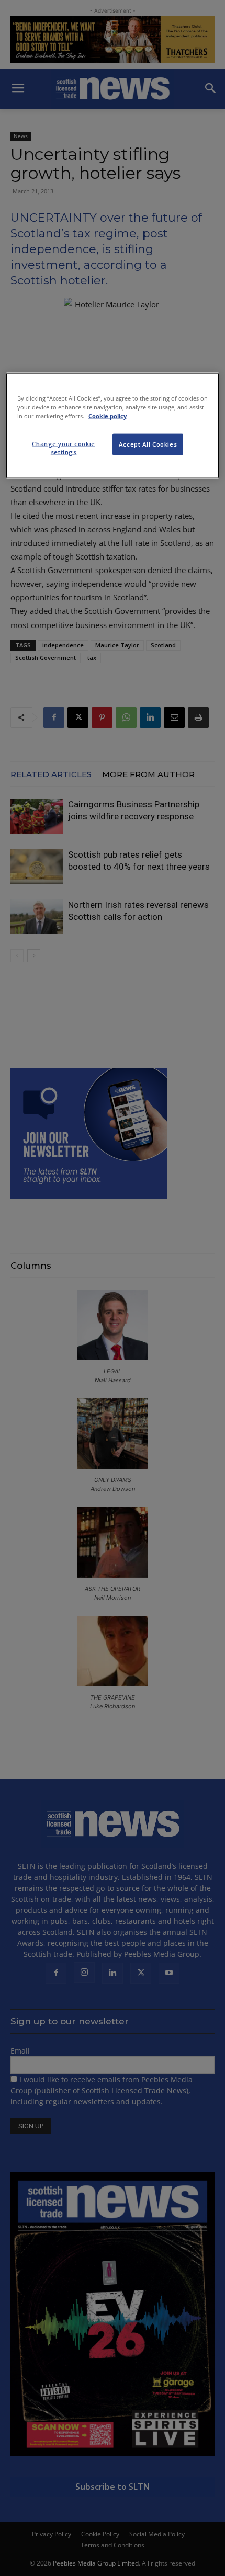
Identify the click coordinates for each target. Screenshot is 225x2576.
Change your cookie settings (63, 448)
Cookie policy (108, 416)
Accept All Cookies (148, 444)
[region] (113, 425)
